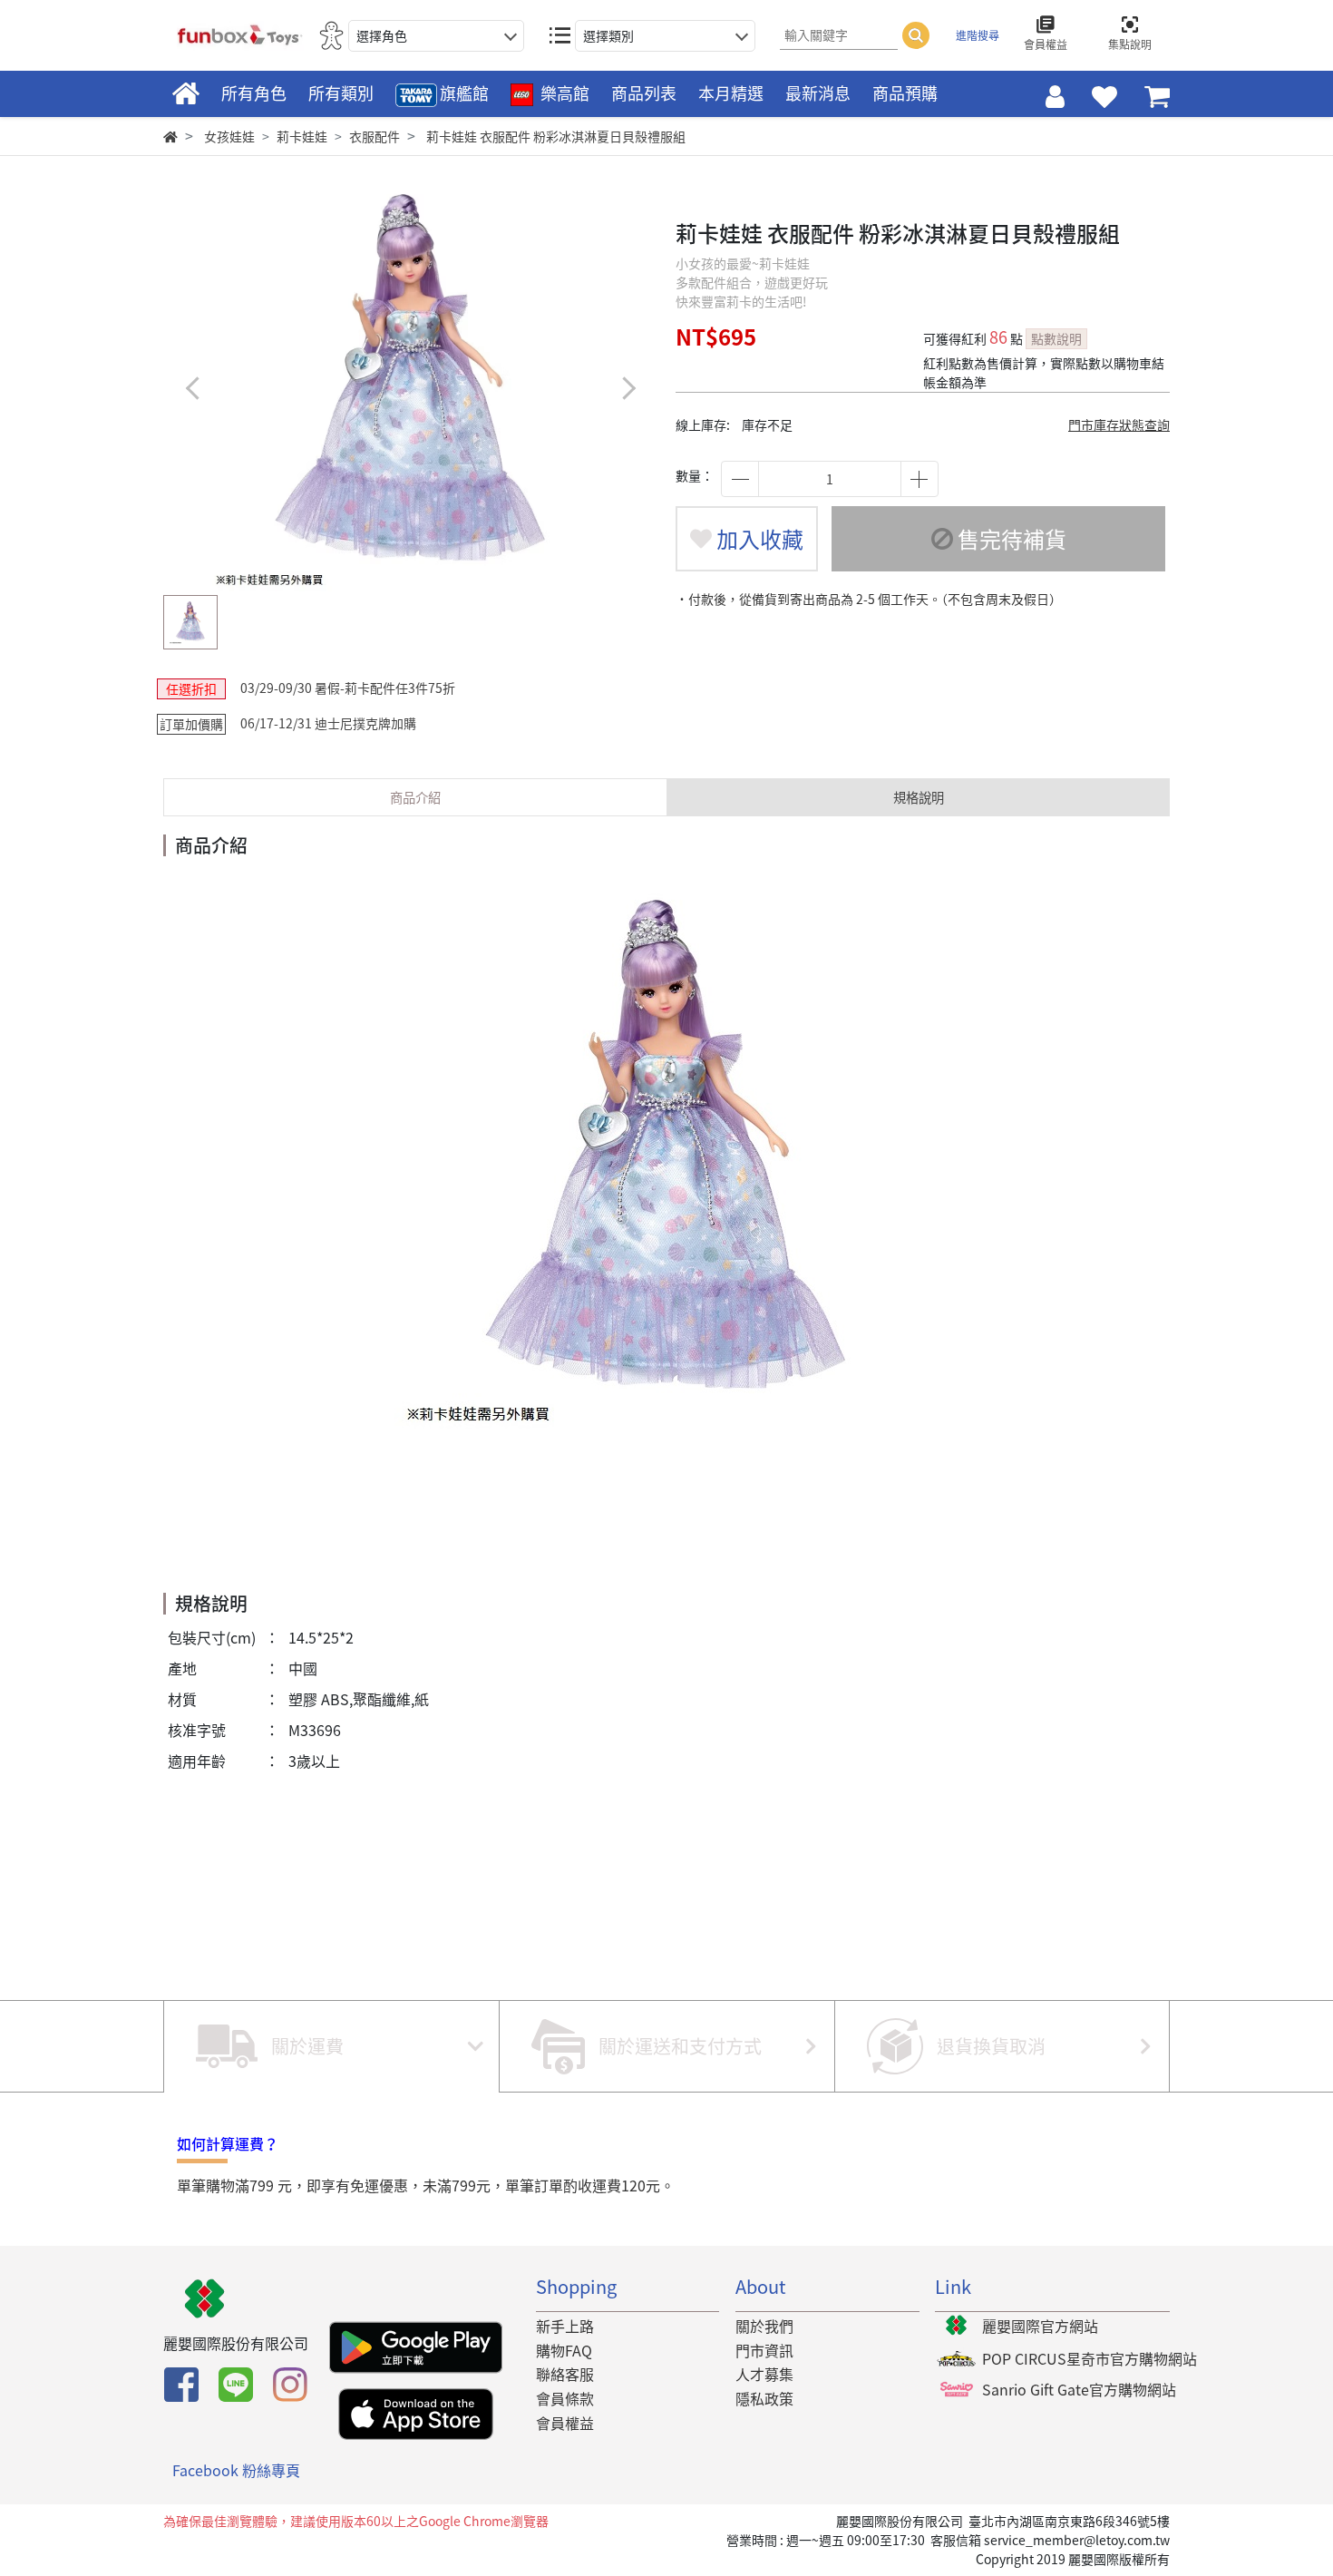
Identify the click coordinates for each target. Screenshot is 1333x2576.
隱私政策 (764, 2398)
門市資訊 (764, 2350)
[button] (628, 388)
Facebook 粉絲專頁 (236, 2470)
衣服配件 (375, 136)
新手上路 (565, 2326)
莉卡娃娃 (302, 136)
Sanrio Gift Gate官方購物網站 (1079, 2389)
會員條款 (565, 2398)
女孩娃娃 (229, 136)
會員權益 (565, 2423)
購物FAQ (564, 2350)
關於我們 (764, 2326)
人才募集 (764, 2374)
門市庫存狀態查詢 (1119, 424)
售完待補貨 (1010, 539)
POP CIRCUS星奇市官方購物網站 (1090, 2358)
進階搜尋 (978, 35)
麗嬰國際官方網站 (1040, 2326)
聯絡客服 (565, 2374)
